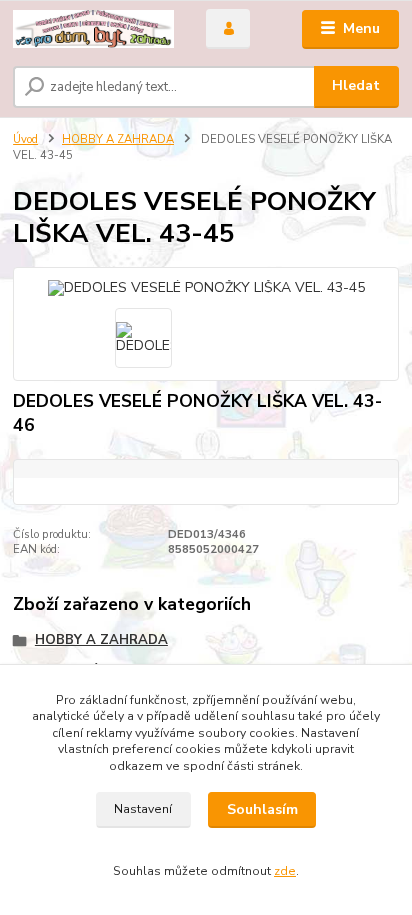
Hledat (356, 85)
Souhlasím (262, 809)
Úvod (25, 139)
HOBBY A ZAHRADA (118, 139)
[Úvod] (93, 29)
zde (285, 871)
